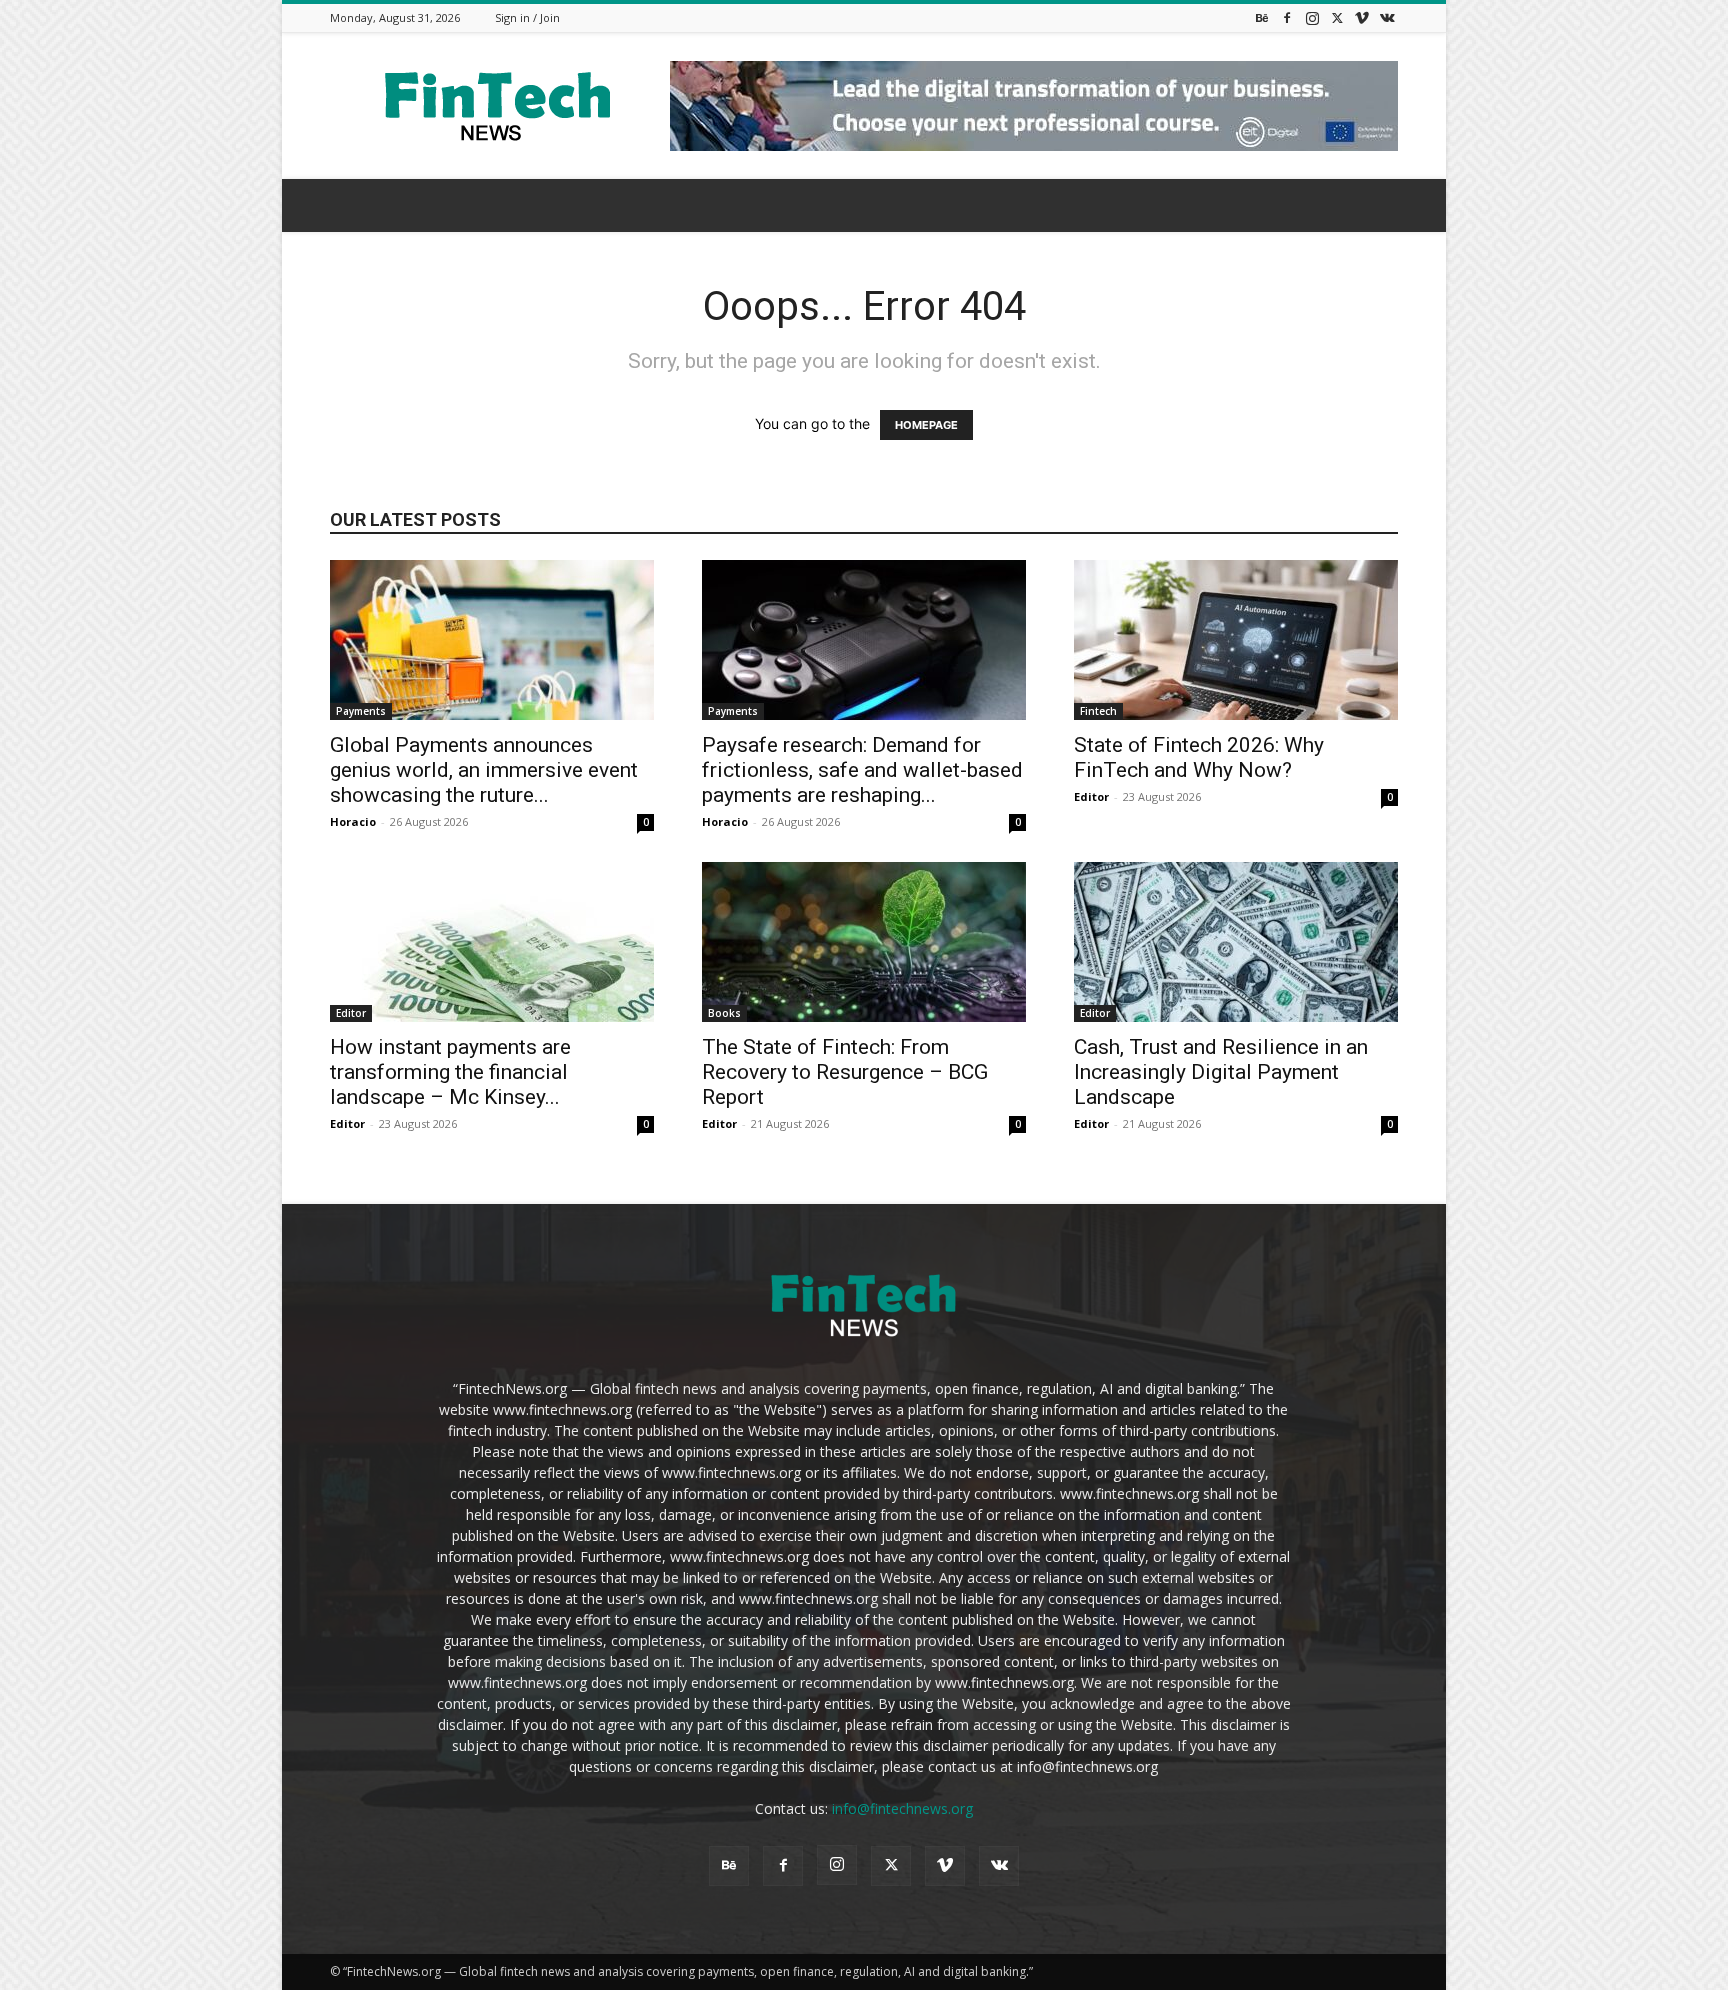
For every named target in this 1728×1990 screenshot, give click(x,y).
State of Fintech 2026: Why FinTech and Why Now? (1199, 757)
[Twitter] (1337, 17)
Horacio (353, 821)
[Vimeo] (1362, 17)
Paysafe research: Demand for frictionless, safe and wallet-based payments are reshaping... (862, 770)
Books (724, 1013)
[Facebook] (1287, 17)
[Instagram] (1312, 17)
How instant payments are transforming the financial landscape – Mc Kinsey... (450, 1072)
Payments (361, 711)
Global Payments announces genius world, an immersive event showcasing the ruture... (484, 770)
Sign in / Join (527, 17)
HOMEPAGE (926, 425)
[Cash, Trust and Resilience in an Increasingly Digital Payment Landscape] (1236, 942)
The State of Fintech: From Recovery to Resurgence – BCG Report (845, 1072)
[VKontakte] (1387, 17)
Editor (1091, 796)
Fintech (1098, 711)
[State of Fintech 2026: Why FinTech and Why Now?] (1236, 640)
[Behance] (1262, 17)
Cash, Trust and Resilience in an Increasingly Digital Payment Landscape (1221, 1072)
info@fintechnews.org (902, 1808)
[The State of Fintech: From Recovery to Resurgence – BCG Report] (864, 942)
